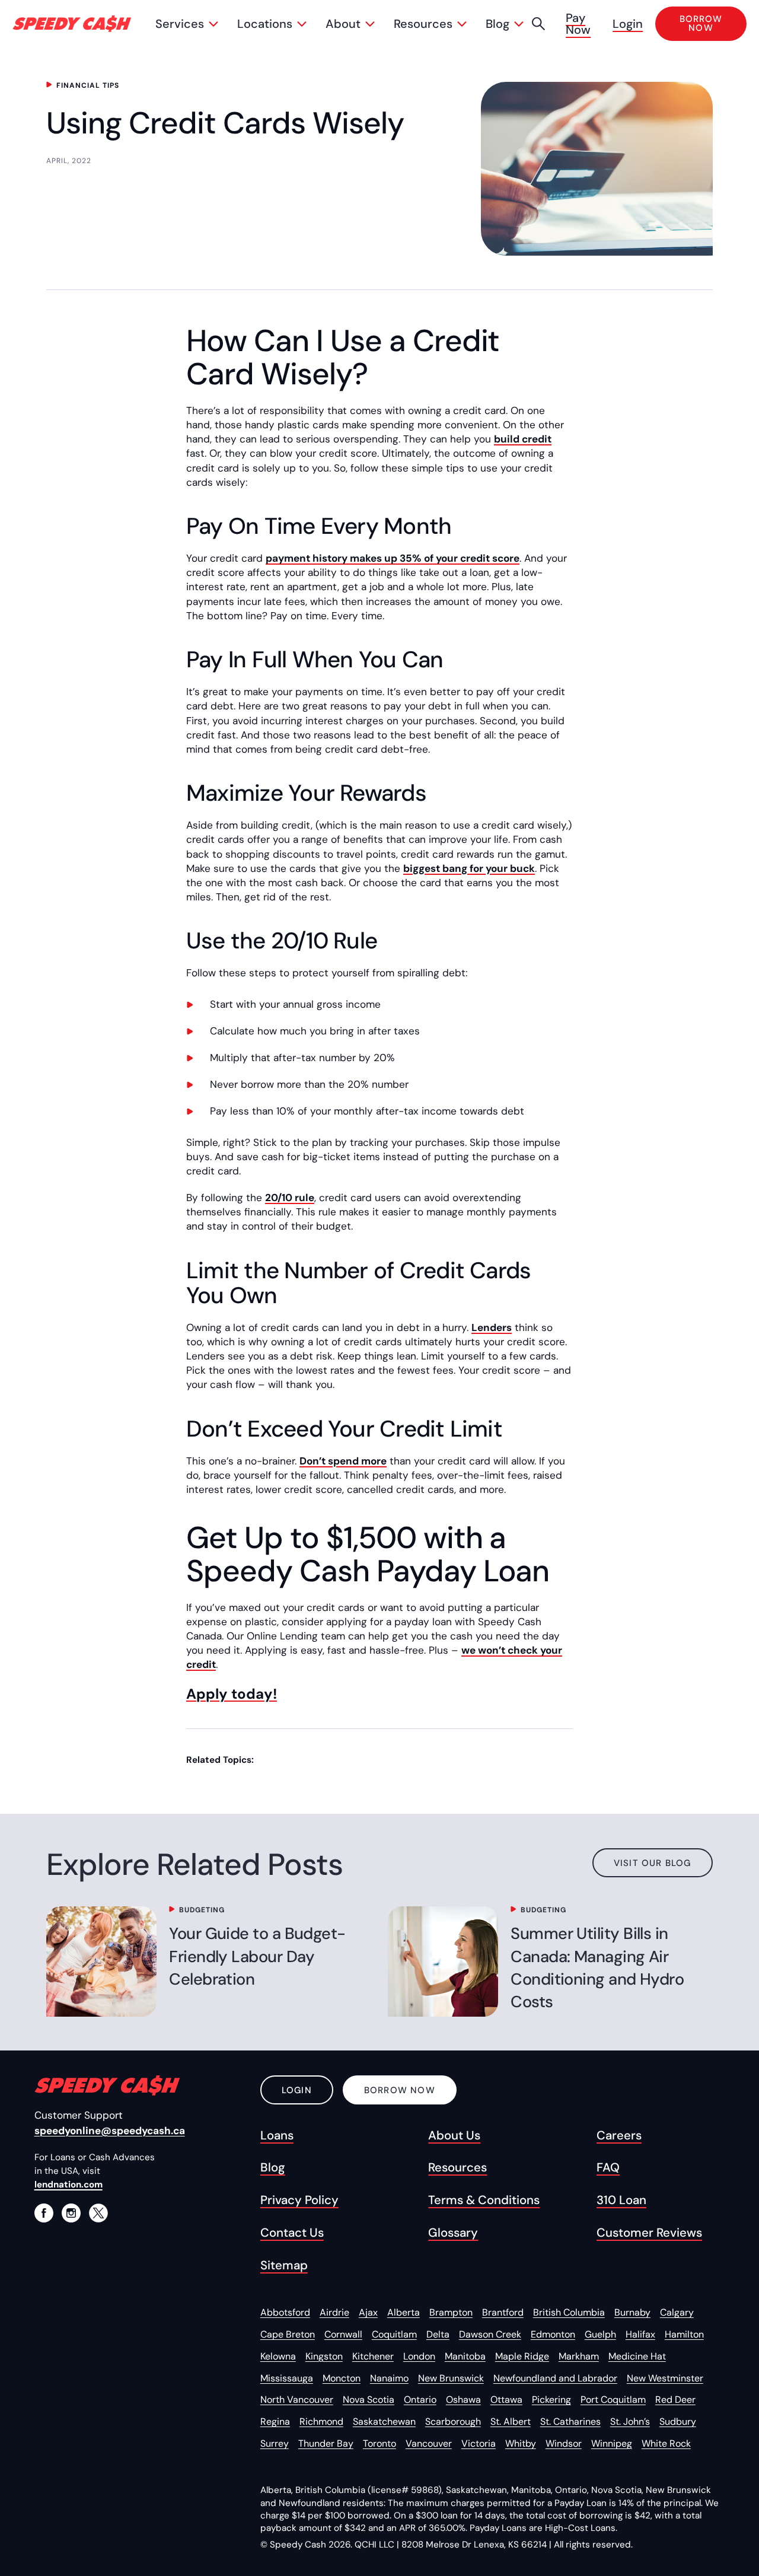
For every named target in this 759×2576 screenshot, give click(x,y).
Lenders (492, 1327)
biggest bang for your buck (469, 868)
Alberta (404, 2312)
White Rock (666, 2443)
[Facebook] (44, 2213)
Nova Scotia (369, 2400)
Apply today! (232, 1694)
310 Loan (621, 2200)
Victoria (479, 2443)
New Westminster (665, 2378)
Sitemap (284, 2265)
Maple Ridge (522, 2356)
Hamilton (684, 2334)
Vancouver (429, 2443)
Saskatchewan (384, 2421)
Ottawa (506, 2400)
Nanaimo (389, 2378)
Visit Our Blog (653, 1863)
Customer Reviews (649, 2233)
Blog (498, 24)
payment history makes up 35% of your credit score (393, 558)
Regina (275, 2421)
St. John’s (630, 2421)
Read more (95, 1962)
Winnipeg (612, 2443)
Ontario (420, 2400)
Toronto (379, 2443)
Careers (619, 2135)
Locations (265, 24)
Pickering (551, 2400)
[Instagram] (71, 2213)
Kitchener (373, 2356)
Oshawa (463, 2400)
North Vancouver (297, 2400)
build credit (523, 439)
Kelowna (278, 2356)
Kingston (324, 2356)
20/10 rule (290, 1198)
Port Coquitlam (613, 2400)
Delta (438, 2334)
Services (180, 24)
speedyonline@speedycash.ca (110, 2131)
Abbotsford (285, 2312)
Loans (277, 2135)
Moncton (342, 2378)
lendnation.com (68, 2185)
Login (628, 24)
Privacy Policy (299, 2200)
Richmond (321, 2421)
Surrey (275, 2443)
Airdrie (334, 2312)
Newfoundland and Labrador (555, 2378)
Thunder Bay (326, 2443)
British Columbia (569, 2312)
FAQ (608, 2167)
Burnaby (632, 2312)
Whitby (521, 2443)
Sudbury (678, 2421)
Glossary (453, 2233)
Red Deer (675, 2400)
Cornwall (343, 2334)
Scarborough (453, 2421)
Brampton (451, 2312)
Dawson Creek (490, 2334)
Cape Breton (288, 2334)
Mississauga (287, 2378)
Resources (423, 24)
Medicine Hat (637, 2356)
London (419, 2356)
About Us (454, 2135)
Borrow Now (400, 2090)
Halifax (640, 2334)
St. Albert (511, 2421)
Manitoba (465, 2356)
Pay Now (578, 24)
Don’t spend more (343, 1461)
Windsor (564, 2443)
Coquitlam (394, 2334)
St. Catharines (570, 2421)
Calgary (677, 2312)
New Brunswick (451, 2378)
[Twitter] (98, 2213)
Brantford (503, 2312)
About (343, 24)
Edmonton (553, 2334)
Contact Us (292, 2233)
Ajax (368, 2312)
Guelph (600, 2334)
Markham (579, 2356)
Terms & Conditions (484, 2200)
